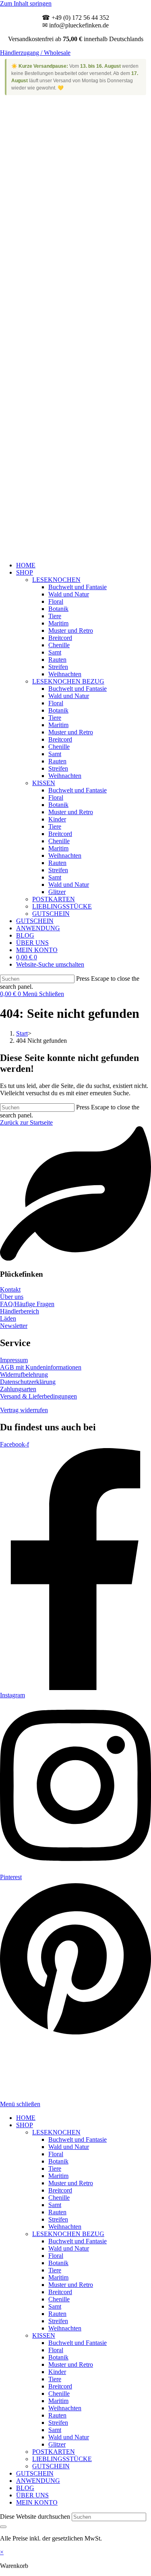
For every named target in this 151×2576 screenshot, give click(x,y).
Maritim (58, 2176)
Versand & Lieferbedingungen (38, 1396)
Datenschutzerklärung (28, 1382)
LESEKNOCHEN (56, 2132)
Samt (55, 2205)
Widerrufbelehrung (24, 1374)
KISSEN (44, 2335)
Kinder (57, 2372)
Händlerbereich (20, 1311)
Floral (56, 2154)
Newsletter (14, 1326)
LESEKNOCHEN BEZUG (68, 2234)
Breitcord (60, 2190)
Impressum (14, 1360)
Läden (8, 1318)
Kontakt (10, 1289)
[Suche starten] (3, 2527)
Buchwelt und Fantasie (78, 2139)
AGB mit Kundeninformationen (41, 1367)
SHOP (25, 2125)
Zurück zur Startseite (26, 1122)
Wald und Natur (69, 2147)
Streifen (58, 2219)
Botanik (58, 2161)
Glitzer (57, 2444)
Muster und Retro (71, 2183)
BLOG (25, 2488)
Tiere (55, 2169)
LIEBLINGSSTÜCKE (62, 2459)
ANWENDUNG (38, 2481)
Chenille (59, 2198)
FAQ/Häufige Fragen (27, 1304)
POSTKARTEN (54, 2452)
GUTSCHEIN (51, 2466)
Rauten (57, 2212)
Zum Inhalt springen (26, 3)
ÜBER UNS (32, 2495)
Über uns (12, 1297)
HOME (26, 2118)
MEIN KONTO (37, 2502)
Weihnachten (65, 2227)
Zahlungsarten (18, 1389)
